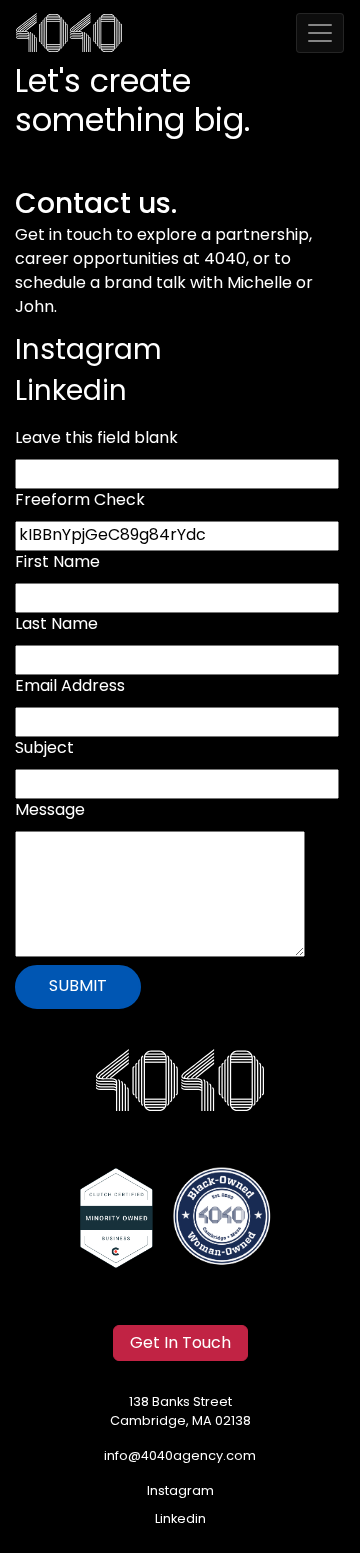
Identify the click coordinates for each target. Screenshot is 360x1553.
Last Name (56, 625)
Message (50, 811)
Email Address (70, 687)
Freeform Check (80, 501)
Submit (78, 987)
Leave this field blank (96, 439)
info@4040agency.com (180, 1456)
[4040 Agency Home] (180, 1081)
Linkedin (71, 393)
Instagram (88, 352)
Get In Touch (180, 1344)
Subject (44, 749)
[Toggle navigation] (320, 33)
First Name (57, 563)
